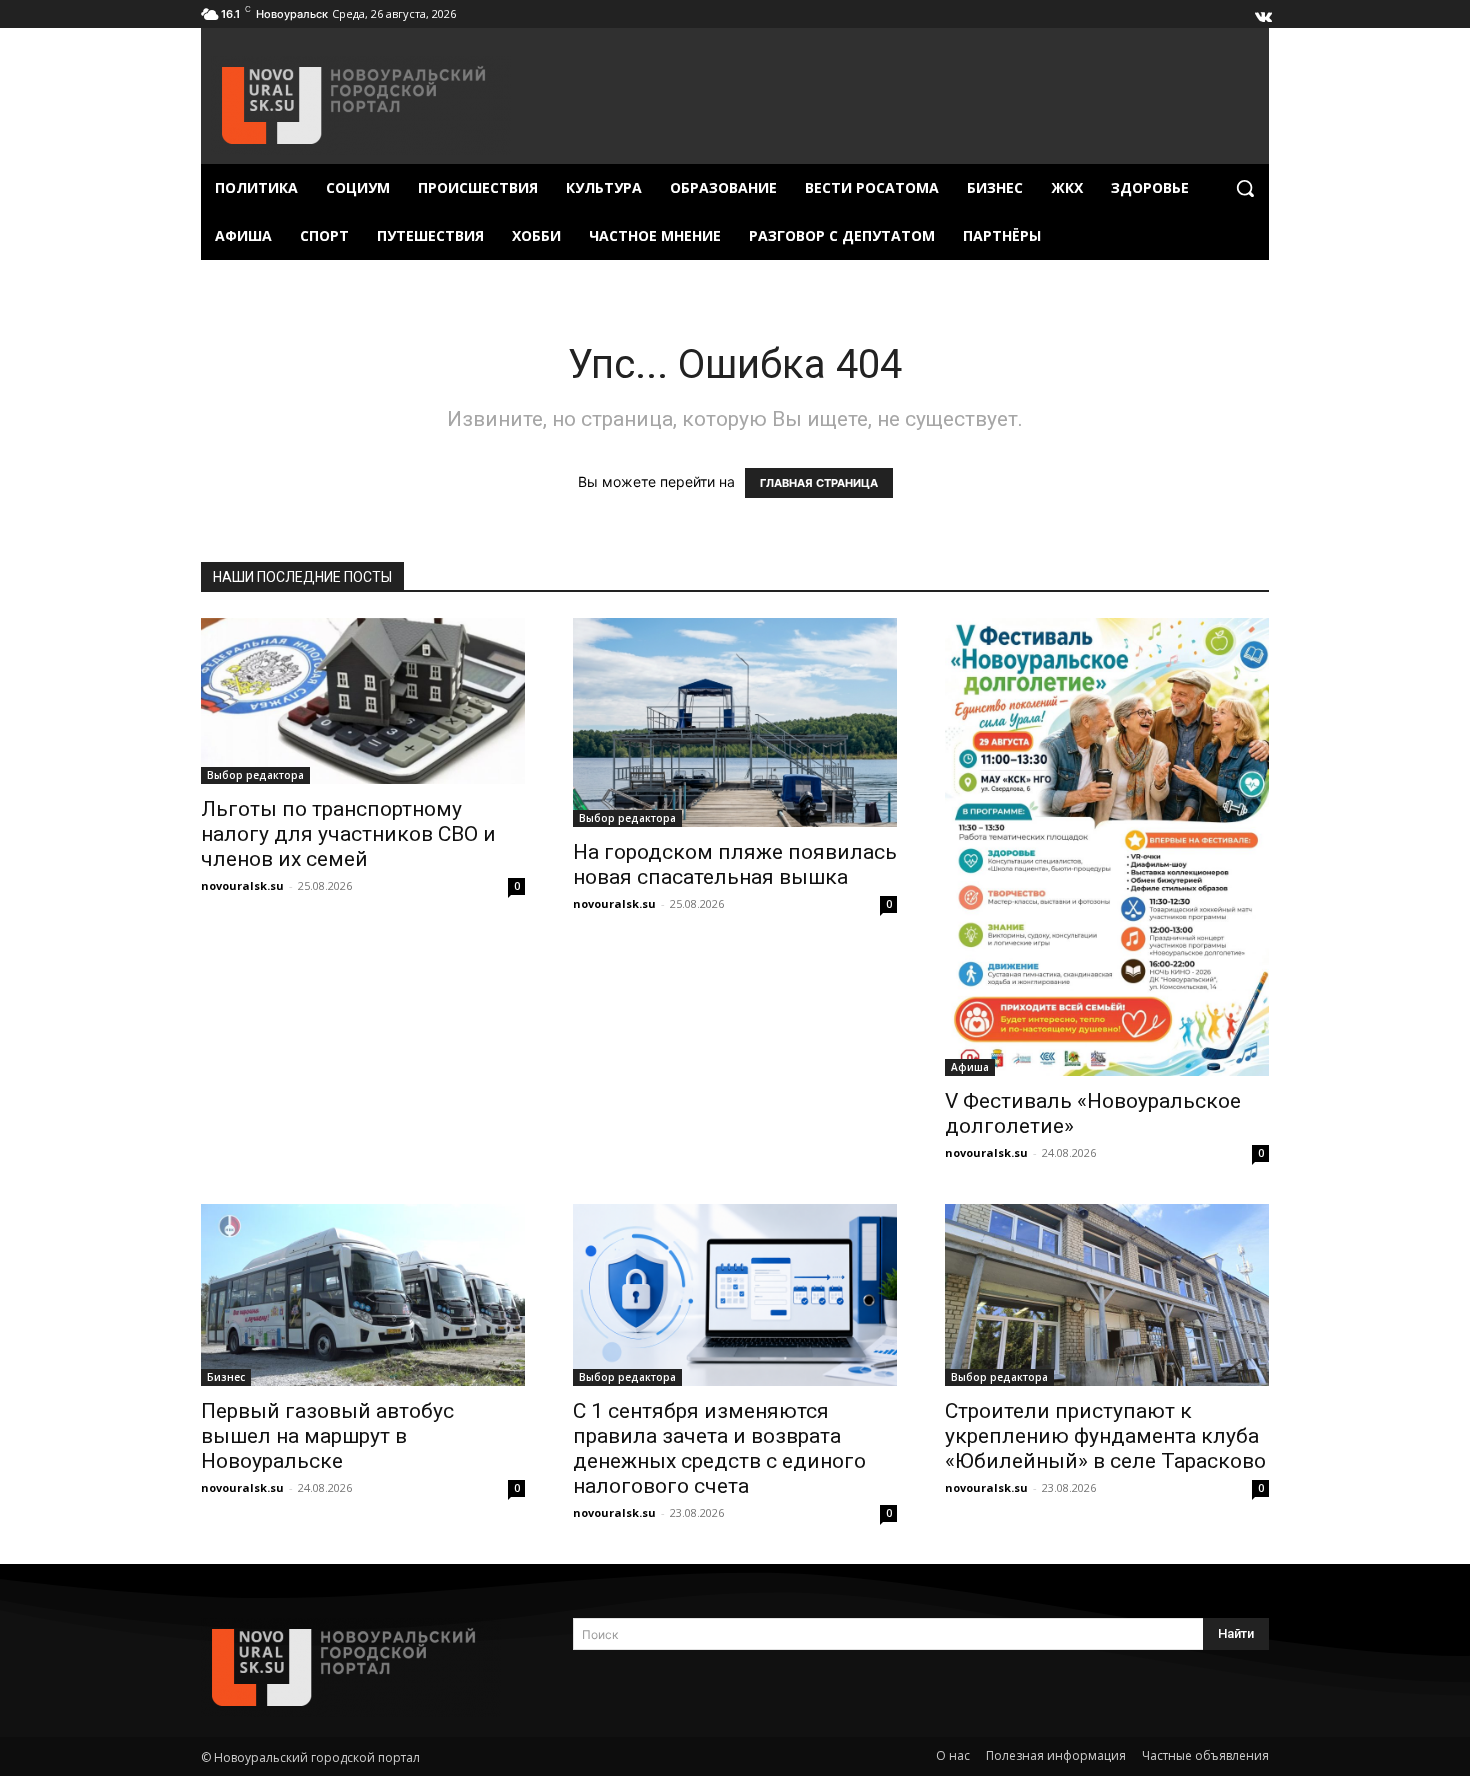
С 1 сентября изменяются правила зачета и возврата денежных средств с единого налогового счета (719, 1448)
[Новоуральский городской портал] (363, 1667)
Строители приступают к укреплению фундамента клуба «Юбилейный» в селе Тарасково (1105, 1436)
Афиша (970, 1067)
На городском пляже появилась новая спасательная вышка (735, 864)
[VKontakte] (1262, 12)
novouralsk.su (242, 885)
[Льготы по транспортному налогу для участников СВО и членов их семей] (363, 701)
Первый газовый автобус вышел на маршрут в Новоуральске (327, 1436)
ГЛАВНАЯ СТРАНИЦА (819, 483)
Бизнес (226, 1377)
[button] (1245, 188)
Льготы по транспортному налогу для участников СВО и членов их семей (348, 834)
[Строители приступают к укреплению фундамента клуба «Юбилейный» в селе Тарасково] (1107, 1295)
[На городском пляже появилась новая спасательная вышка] (735, 722)
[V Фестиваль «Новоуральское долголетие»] (1107, 847)
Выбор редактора (255, 775)
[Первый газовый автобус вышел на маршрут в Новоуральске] (363, 1295)
